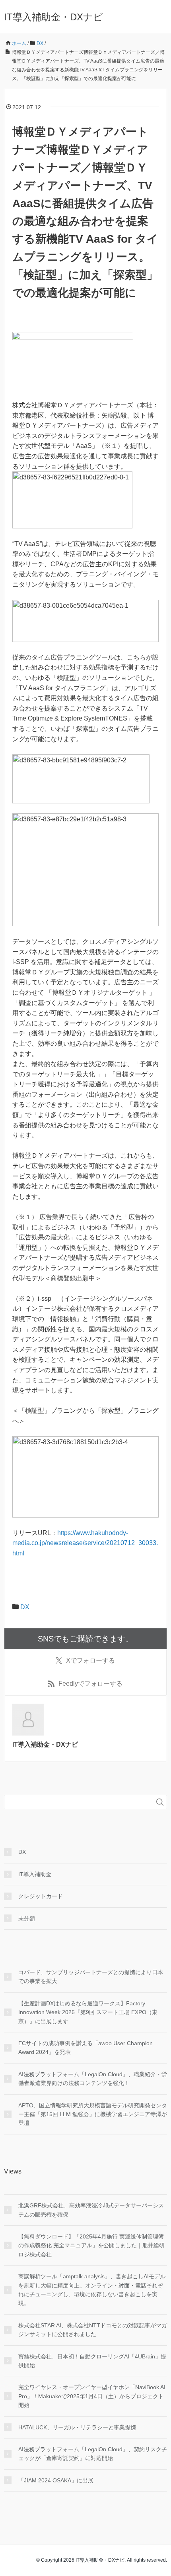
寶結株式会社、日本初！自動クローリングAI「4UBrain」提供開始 (92, 2361)
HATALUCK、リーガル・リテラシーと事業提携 (77, 2427)
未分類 (27, 1918)
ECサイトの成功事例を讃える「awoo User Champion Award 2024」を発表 (85, 2048)
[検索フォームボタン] (160, 1802)
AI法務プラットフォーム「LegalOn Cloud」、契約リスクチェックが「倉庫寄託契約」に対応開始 (93, 2454)
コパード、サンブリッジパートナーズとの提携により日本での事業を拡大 (91, 1977)
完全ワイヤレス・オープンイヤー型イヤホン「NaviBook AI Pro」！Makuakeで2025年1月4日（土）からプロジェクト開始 (92, 2396)
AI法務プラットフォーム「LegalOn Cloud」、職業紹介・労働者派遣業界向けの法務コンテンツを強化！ (93, 2079)
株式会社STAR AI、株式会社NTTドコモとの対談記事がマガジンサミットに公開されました (93, 2330)
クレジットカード (41, 1896)
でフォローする (90, 1660)
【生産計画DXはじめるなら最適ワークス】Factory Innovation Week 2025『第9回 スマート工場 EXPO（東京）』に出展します (88, 2012)
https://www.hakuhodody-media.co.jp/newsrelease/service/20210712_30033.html (85, 1543)
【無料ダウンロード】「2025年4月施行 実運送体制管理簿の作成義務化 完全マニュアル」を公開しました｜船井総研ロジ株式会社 (91, 2245)
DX (25, 1607)
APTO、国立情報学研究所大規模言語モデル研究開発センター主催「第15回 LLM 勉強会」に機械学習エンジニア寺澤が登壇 (93, 2114)
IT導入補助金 (35, 1874)
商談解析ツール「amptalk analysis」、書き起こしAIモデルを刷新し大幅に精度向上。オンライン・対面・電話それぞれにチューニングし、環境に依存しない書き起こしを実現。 (92, 2290)
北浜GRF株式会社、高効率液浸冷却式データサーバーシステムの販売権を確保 (91, 2210)
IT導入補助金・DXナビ (53, 17)
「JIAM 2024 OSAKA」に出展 (56, 2480)
